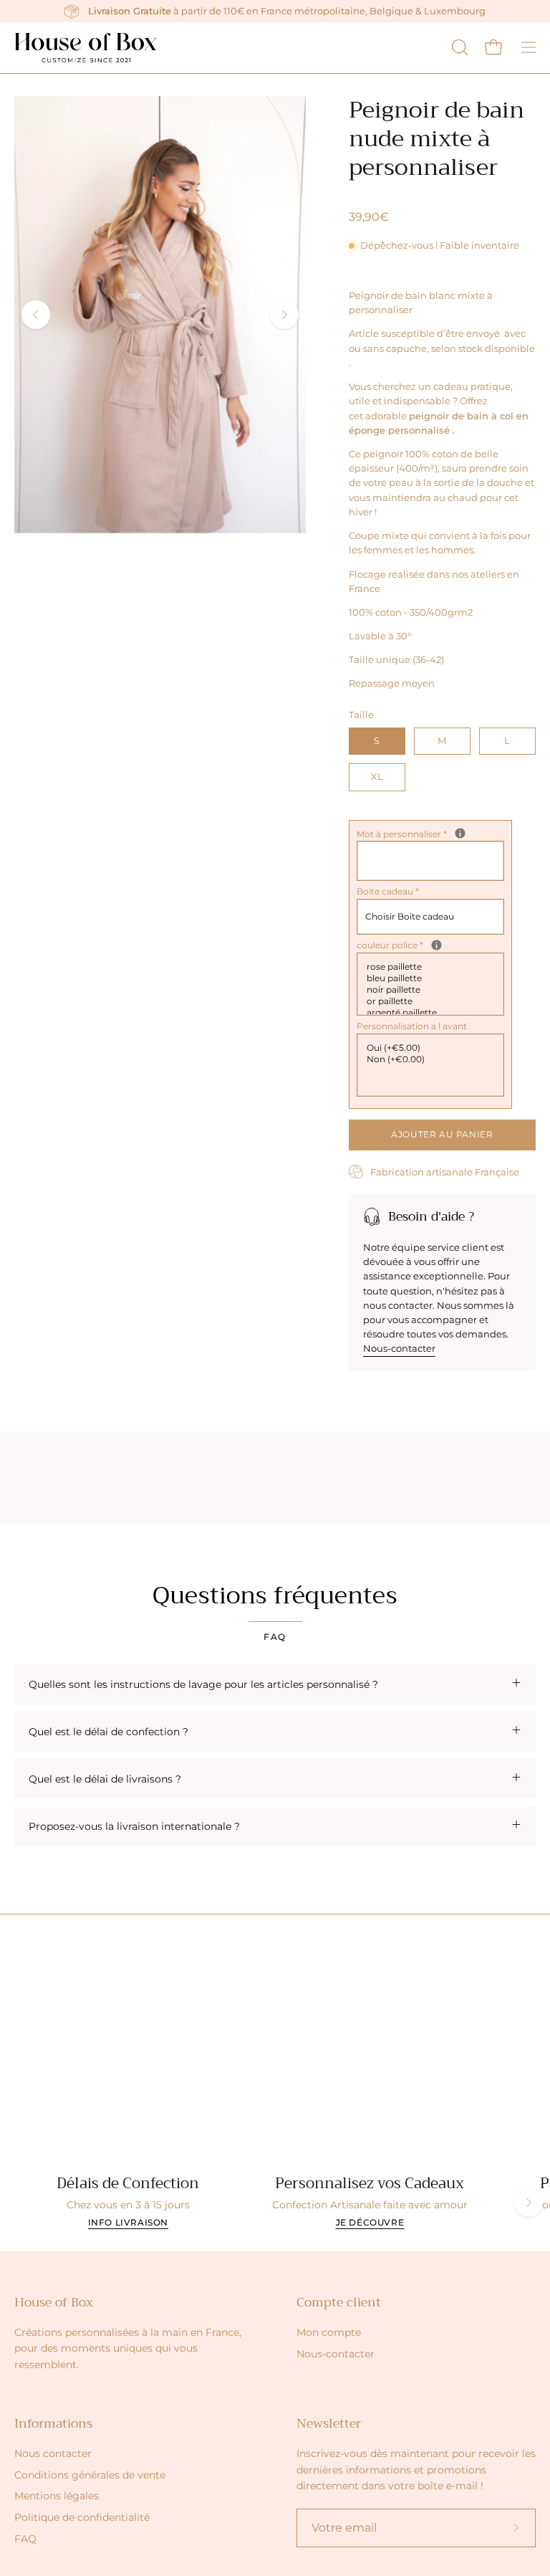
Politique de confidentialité (82, 2517)
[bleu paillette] (432, 978)
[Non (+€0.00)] (432, 1059)
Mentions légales (57, 2496)
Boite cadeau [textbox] (388, 891)
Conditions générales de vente (90, 2475)
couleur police (424, 945)
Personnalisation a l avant (412, 1026)
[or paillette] (432, 1001)
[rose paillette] (432, 967)
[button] (458, 47)
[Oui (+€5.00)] (432, 1048)
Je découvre (370, 2222)
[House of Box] (86, 48)
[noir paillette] (432, 990)
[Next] (284, 315)
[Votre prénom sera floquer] (460, 833)
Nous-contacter (399, 1348)
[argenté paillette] (432, 1013)
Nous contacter (53, 2453)
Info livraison (128, 2222)
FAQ (25, 2539)
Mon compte (329, 2332)
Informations (53, 2423)
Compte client (339, 2302)
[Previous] (36, 315)
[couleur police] (436, 945)
